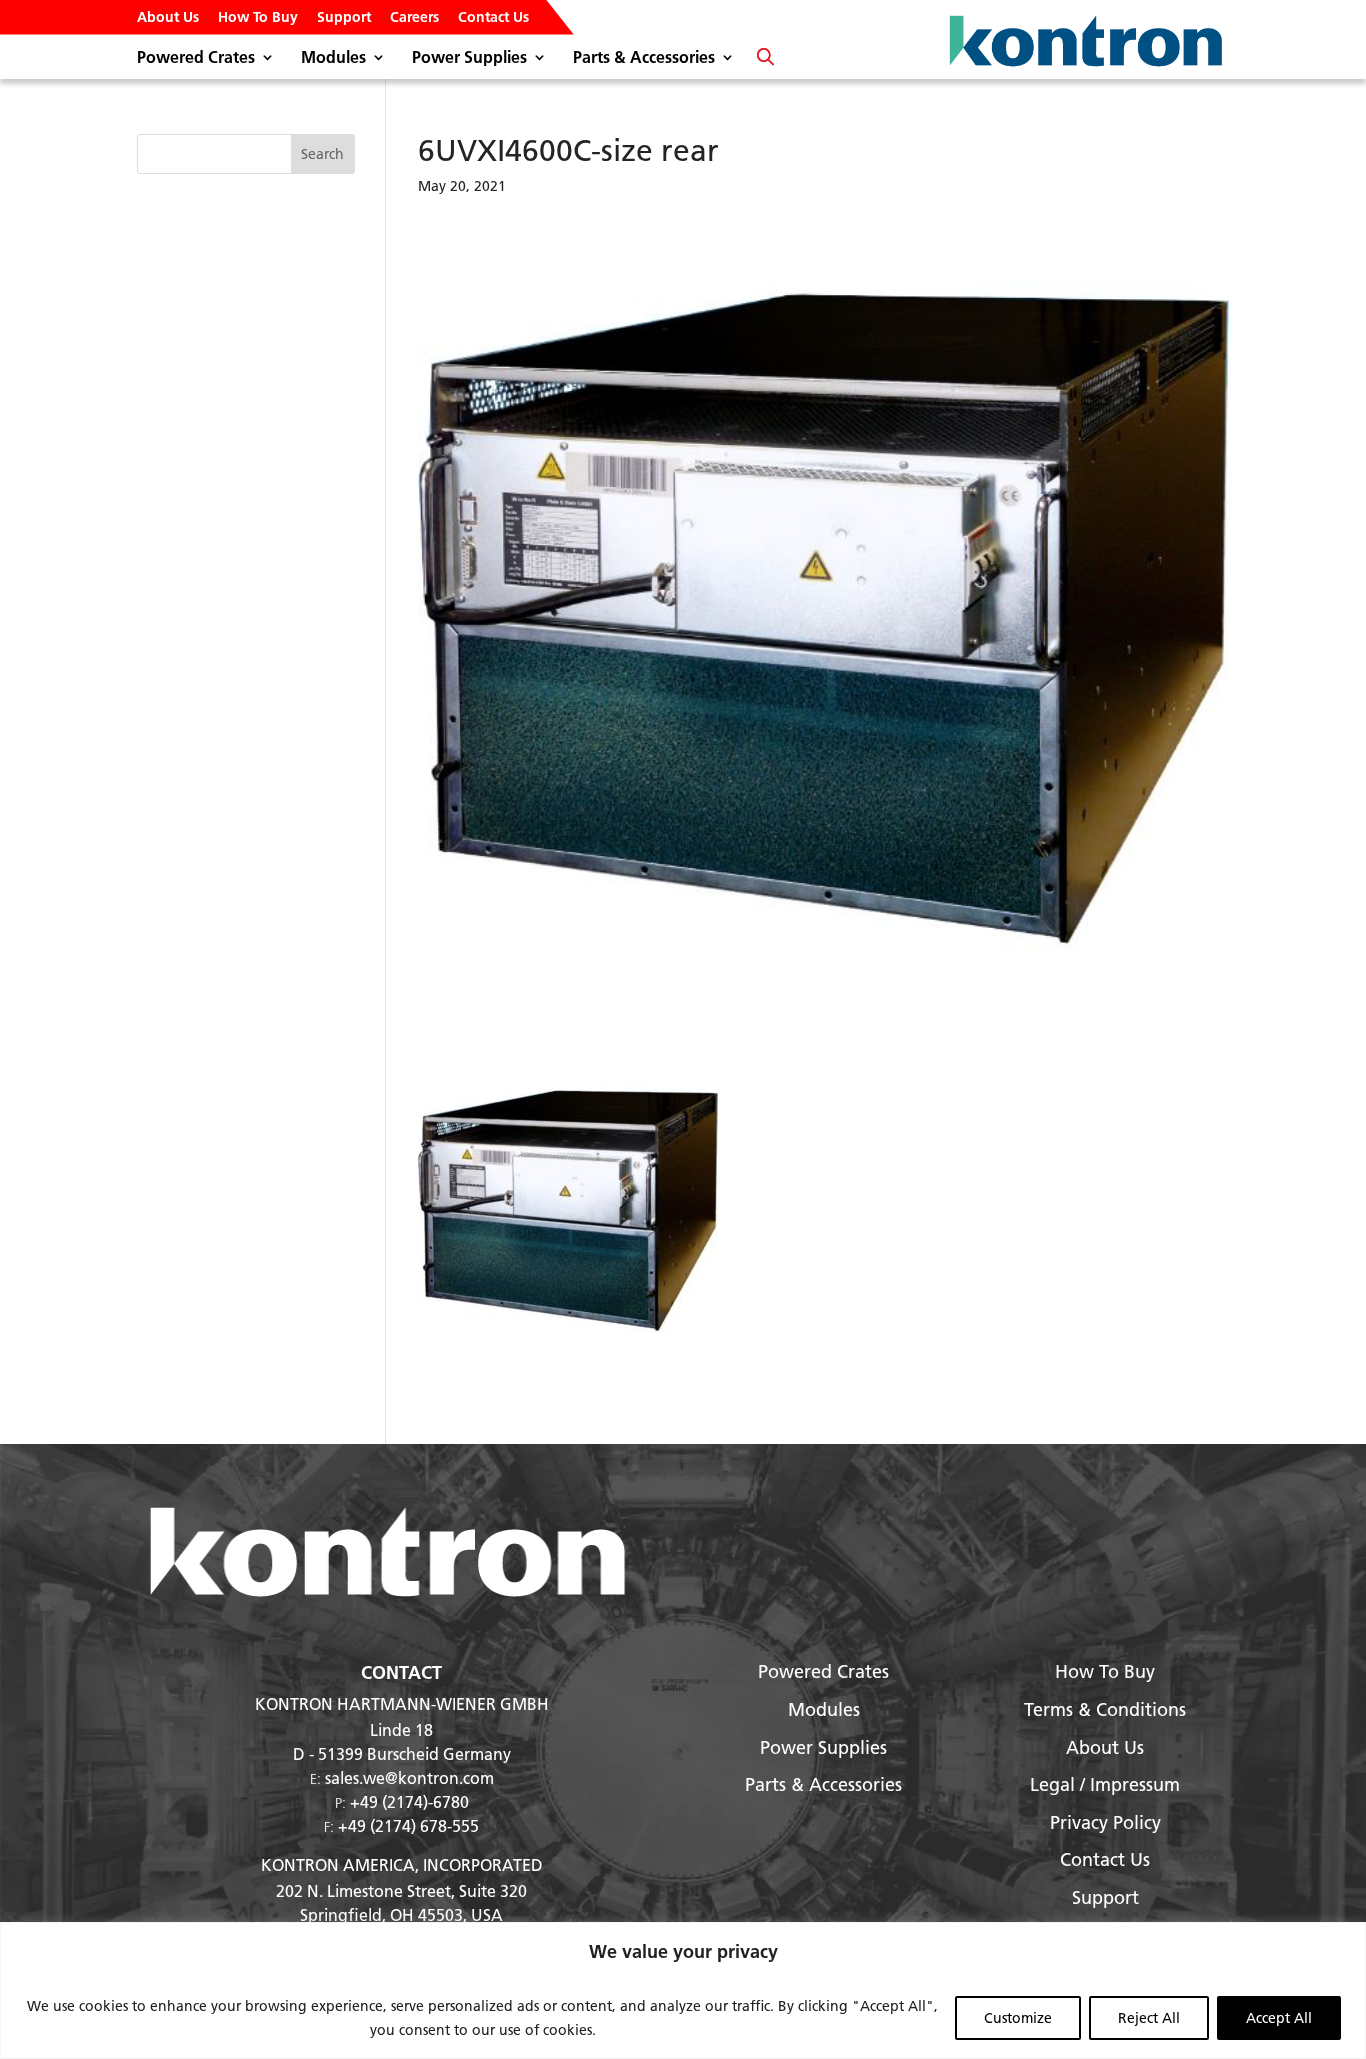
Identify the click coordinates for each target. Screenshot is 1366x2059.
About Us (168, 18)
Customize (1018, 2018)
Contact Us (493, 18)
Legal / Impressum (1105, 1784)
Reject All (1149, 2018)
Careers (414, 18)
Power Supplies (469, 58)
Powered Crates (196, 58)
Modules (333, 58)
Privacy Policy (1105, 1822)
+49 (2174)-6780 (409, 1801)
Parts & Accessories (644, 58)
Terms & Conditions (1105, 1709)
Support (344, 18)
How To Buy (258, 18)
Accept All (1279, 2018)
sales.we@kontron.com (409, 1777)
